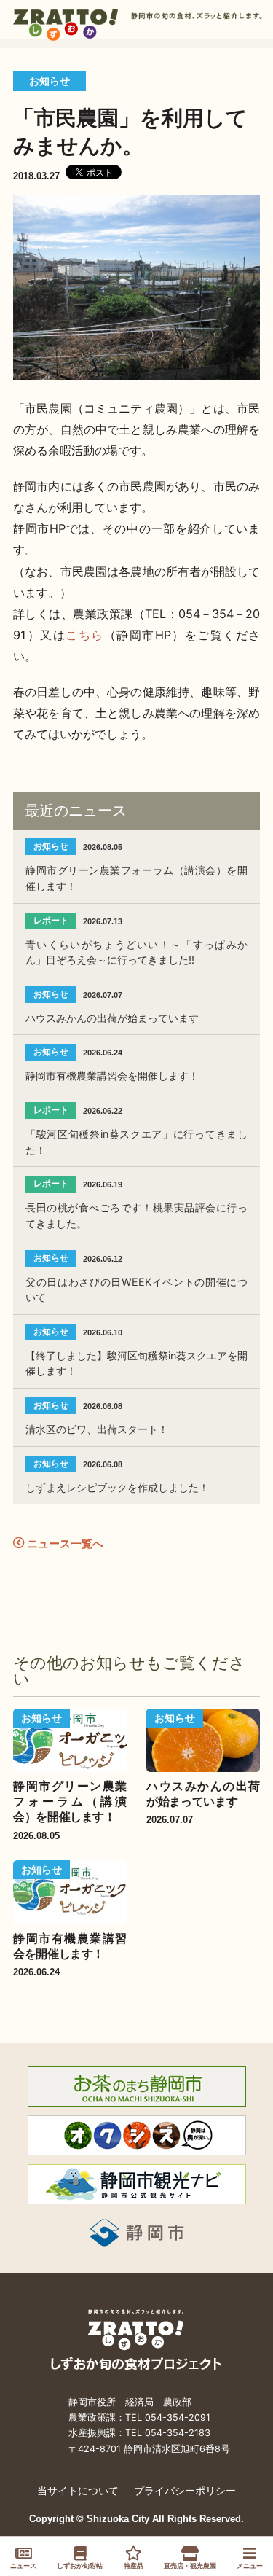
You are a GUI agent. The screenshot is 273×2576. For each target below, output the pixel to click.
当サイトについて (78, 2490)
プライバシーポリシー (185, 2490)
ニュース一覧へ (64, 1543)
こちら (85, 635)
